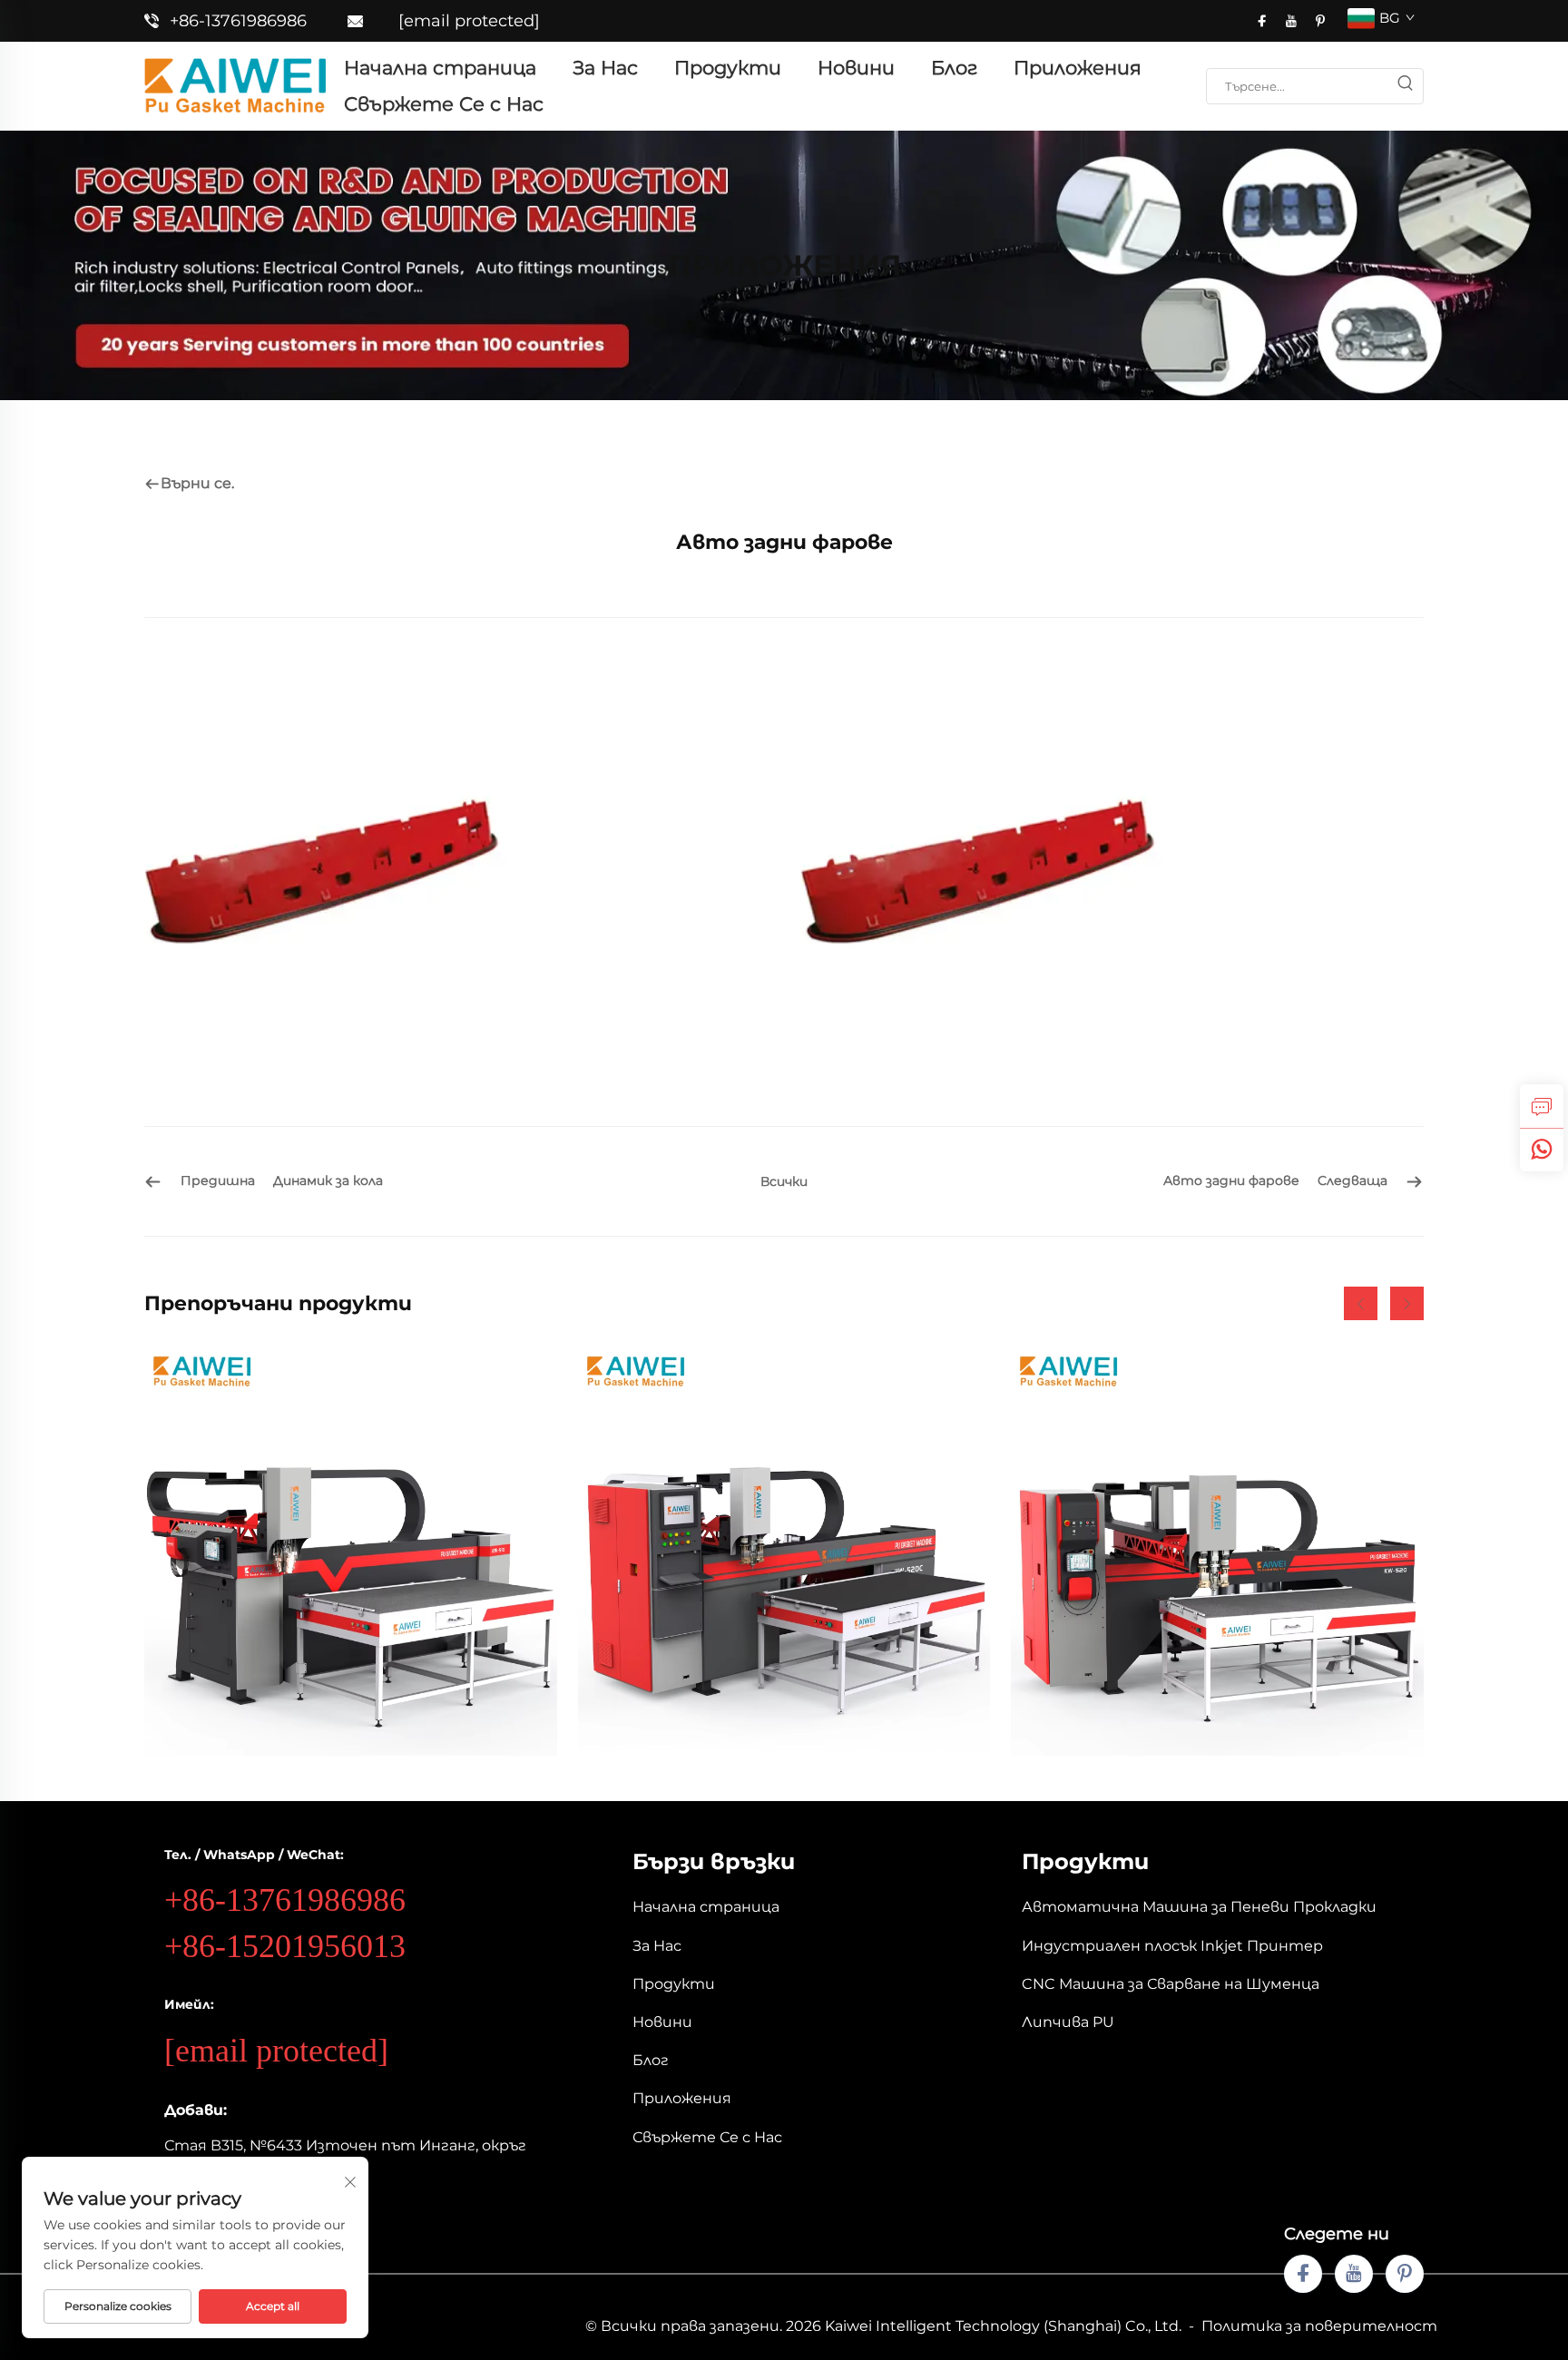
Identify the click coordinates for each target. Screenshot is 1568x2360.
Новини (856, 68)
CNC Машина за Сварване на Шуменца (1171, 1984)
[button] (1361, 1303)
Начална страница (440, 68)
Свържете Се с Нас (444, 104)
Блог (954, 68)
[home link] (235, 85)
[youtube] (1291, 21)
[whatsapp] (1542, 1150)
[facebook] (1262, 21)
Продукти (728, 68)
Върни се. (197, 483)
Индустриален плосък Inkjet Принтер (1172, 1946)
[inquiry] (1542, 1106)
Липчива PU (1068, 2022)
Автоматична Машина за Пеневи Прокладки (1199, 1907)
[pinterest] (1320, 21)
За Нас (605, 68)
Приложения (1078, 68)
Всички (784, 1181)
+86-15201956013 (285, 1946)
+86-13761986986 (238, 21)
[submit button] (1405, 86)
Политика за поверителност (1319, 2326)
